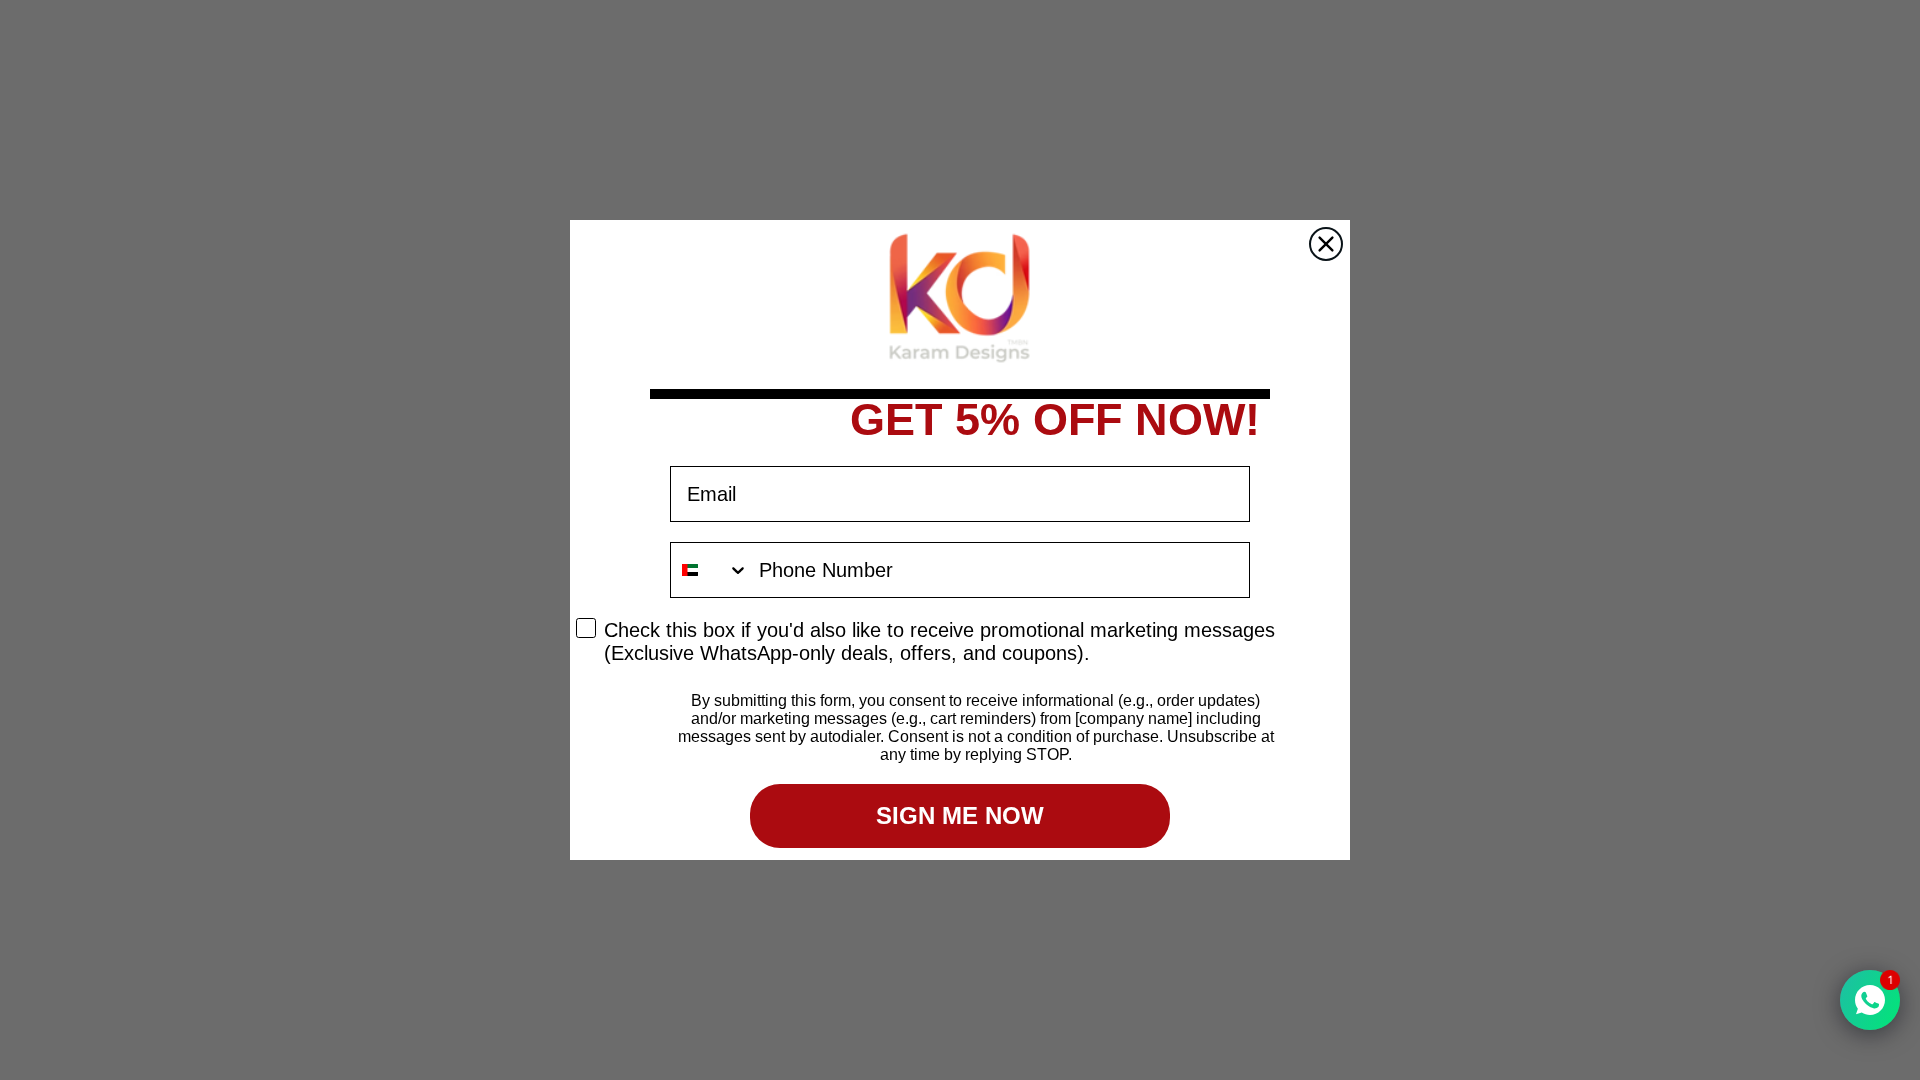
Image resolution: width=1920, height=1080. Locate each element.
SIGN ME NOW (960, 815)
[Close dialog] (1326, 244)
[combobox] (710, 570)
